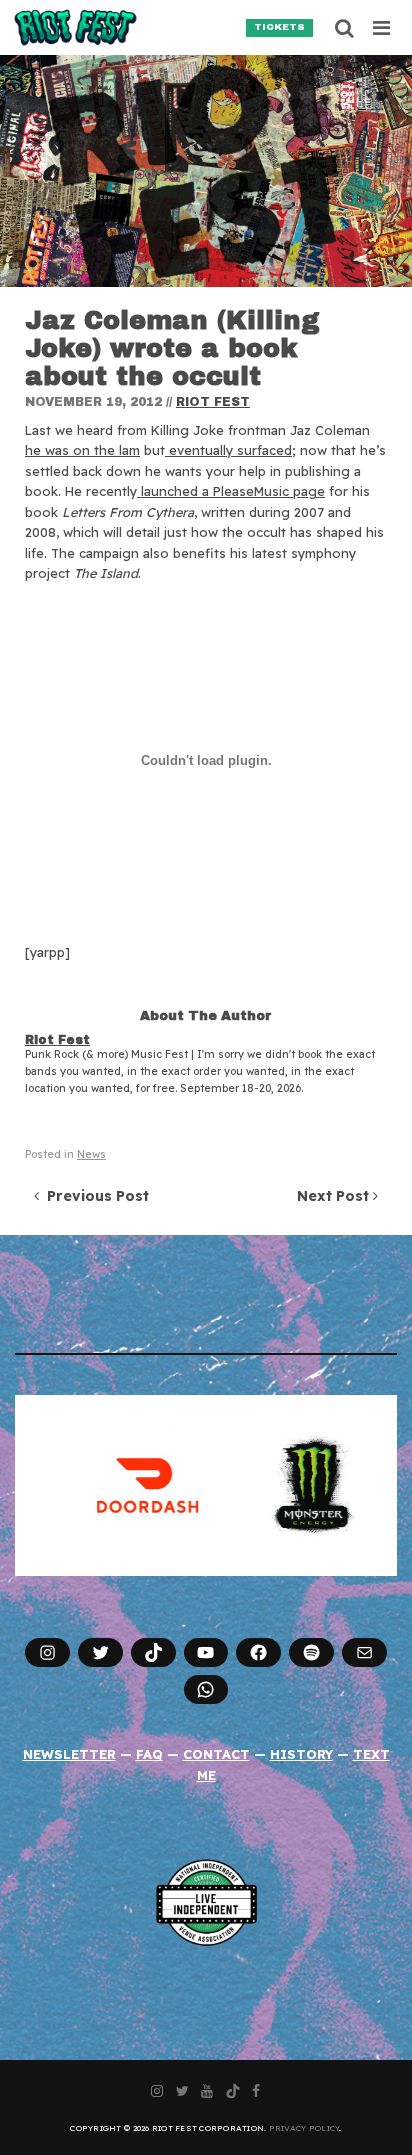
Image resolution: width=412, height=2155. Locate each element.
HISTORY (301, 1754)
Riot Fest (213, 402)
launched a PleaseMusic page (231, 491)
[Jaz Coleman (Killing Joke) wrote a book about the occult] (206, 171)
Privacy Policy (304, 2128)
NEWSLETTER (69, 1754)
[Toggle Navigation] (382, 28)
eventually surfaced (228, 450)
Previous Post (94, 1196)
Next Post (335, 1196)
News (91, 1154)
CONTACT (216, 1754)
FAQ (149, 1754)
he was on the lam (82, 450)
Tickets (279, 27)
